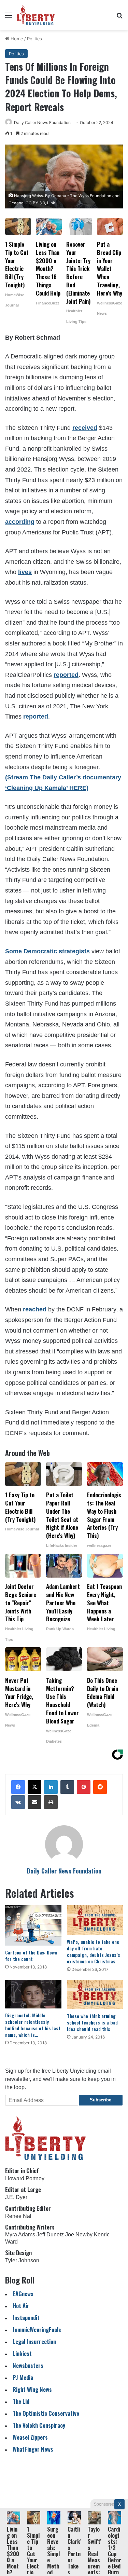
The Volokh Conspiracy (39, 2425)
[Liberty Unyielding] (36, 15)
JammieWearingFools (37, 2329)
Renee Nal (18, 2216)
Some (13, 951)
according (20, 522)
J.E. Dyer (16, 2197)
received (85, 428)
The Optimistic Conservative (46, 2413)
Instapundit (26, 2318)
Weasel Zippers (30, 2437)
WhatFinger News (33, 2449)
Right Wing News (32, 2389)
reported (66, 675)
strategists (74, 951)
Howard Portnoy (25, 2178)
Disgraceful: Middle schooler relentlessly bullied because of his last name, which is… (33, 2025)
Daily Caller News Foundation (42, 122)
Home (16, 39)
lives (25, 572)
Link (51, 203)
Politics (34, 39)
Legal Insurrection (34, 2341)
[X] (34, 1787)
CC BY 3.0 (35, 203)
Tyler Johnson (22, 2260)
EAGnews (23, 2294)
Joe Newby (79, 2234)
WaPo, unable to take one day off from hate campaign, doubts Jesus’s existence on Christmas (94, 1951)
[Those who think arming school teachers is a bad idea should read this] (95, 1994)
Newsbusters (28, 2365)
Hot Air (21, 2306)
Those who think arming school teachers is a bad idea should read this (92, 2022)
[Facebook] (18, 1787)
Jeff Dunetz (50, 2234)
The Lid (21, 2401)
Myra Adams (20, 2234)
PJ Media (23, 2377)
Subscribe (101, 2100)
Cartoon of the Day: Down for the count (31, 1955)
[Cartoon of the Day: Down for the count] (33, 1925)
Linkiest (22, 2353)
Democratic (40, 951)
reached (35, 1309)
